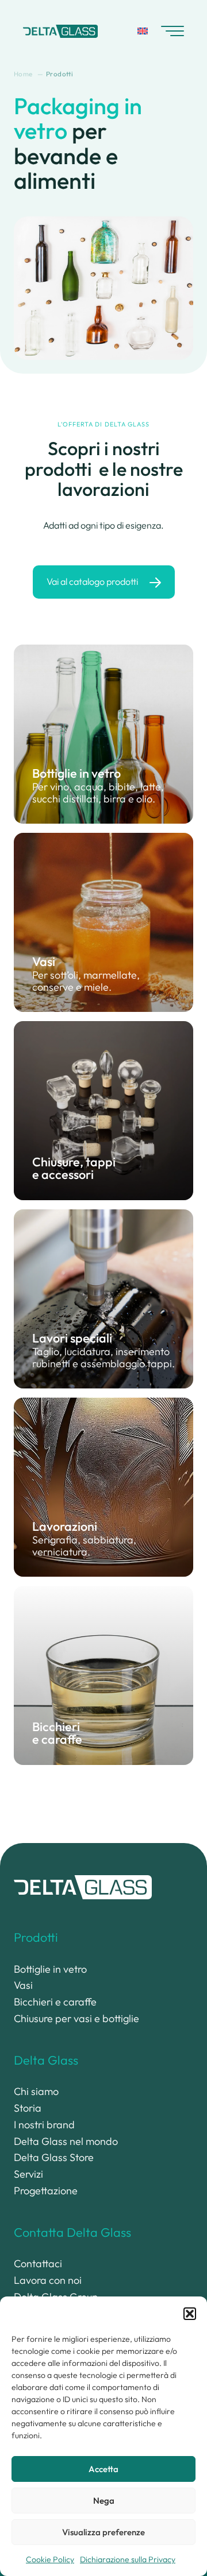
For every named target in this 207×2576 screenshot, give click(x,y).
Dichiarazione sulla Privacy (128, 2559)
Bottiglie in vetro (50, 1969)
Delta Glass (46, 2060)
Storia (28, 2108)
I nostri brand (44, 2125)
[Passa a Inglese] (143, 31)
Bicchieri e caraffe (55, 2002)
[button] (190, 2314)
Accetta (103, 2469)
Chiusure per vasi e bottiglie (76, 2018)
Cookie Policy (50, 2559)
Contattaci (38, 2263)
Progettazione (46, 2191)
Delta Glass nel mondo (66, 2141)
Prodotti (36, 1937)
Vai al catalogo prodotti (92, 581)
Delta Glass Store (54, 2157)
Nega (104, 2501)
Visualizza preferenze (103, 2532)
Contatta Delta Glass (72, 2232)
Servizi (28, 2174)
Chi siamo (36, 2091)
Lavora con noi (48, 2280)
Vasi (23, 1985)
